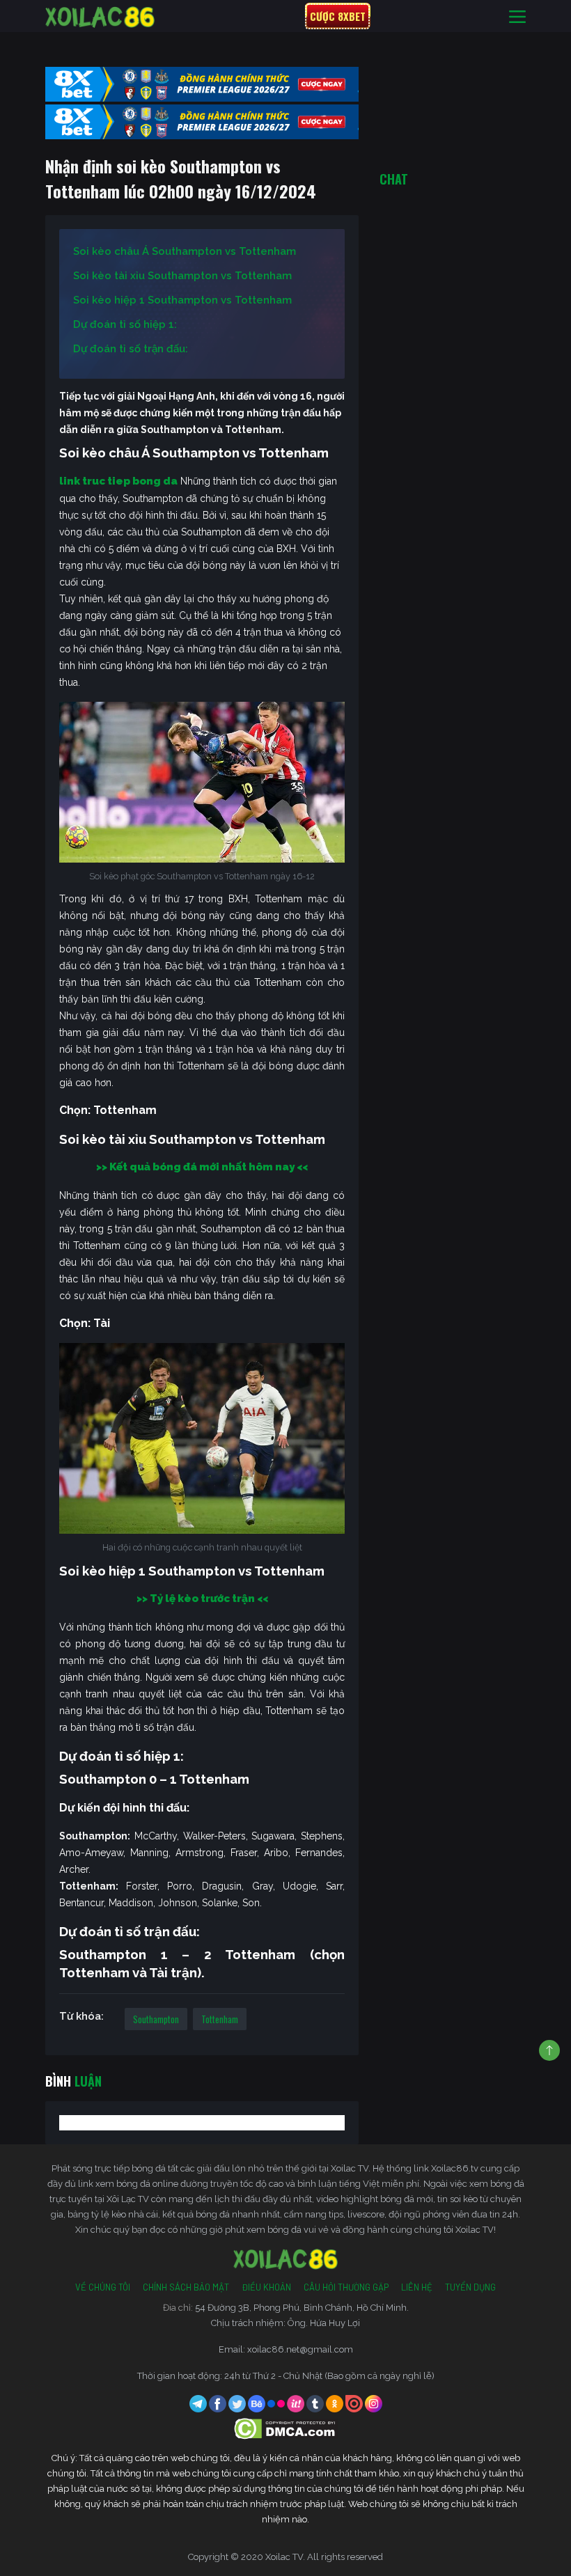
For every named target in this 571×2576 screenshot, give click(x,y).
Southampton (156, 2019)
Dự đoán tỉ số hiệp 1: (125, 324)
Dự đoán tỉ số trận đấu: (131, 349)
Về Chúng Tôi (103, 2287)
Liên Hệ (417, 2287)
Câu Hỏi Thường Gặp (346, 2287)
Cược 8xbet (338, 16)
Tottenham (220, 2019)
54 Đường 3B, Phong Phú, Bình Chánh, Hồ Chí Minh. (302, 2308)
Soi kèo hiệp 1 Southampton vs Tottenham (182, 300)
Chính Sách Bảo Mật (186, 2287)
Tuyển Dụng (470, 2287)
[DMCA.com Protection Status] (286, 2428)
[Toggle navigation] (517, 16)
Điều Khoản (266, 2287)
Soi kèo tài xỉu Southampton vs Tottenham (182, 276)
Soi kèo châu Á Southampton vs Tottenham (185, 251)
